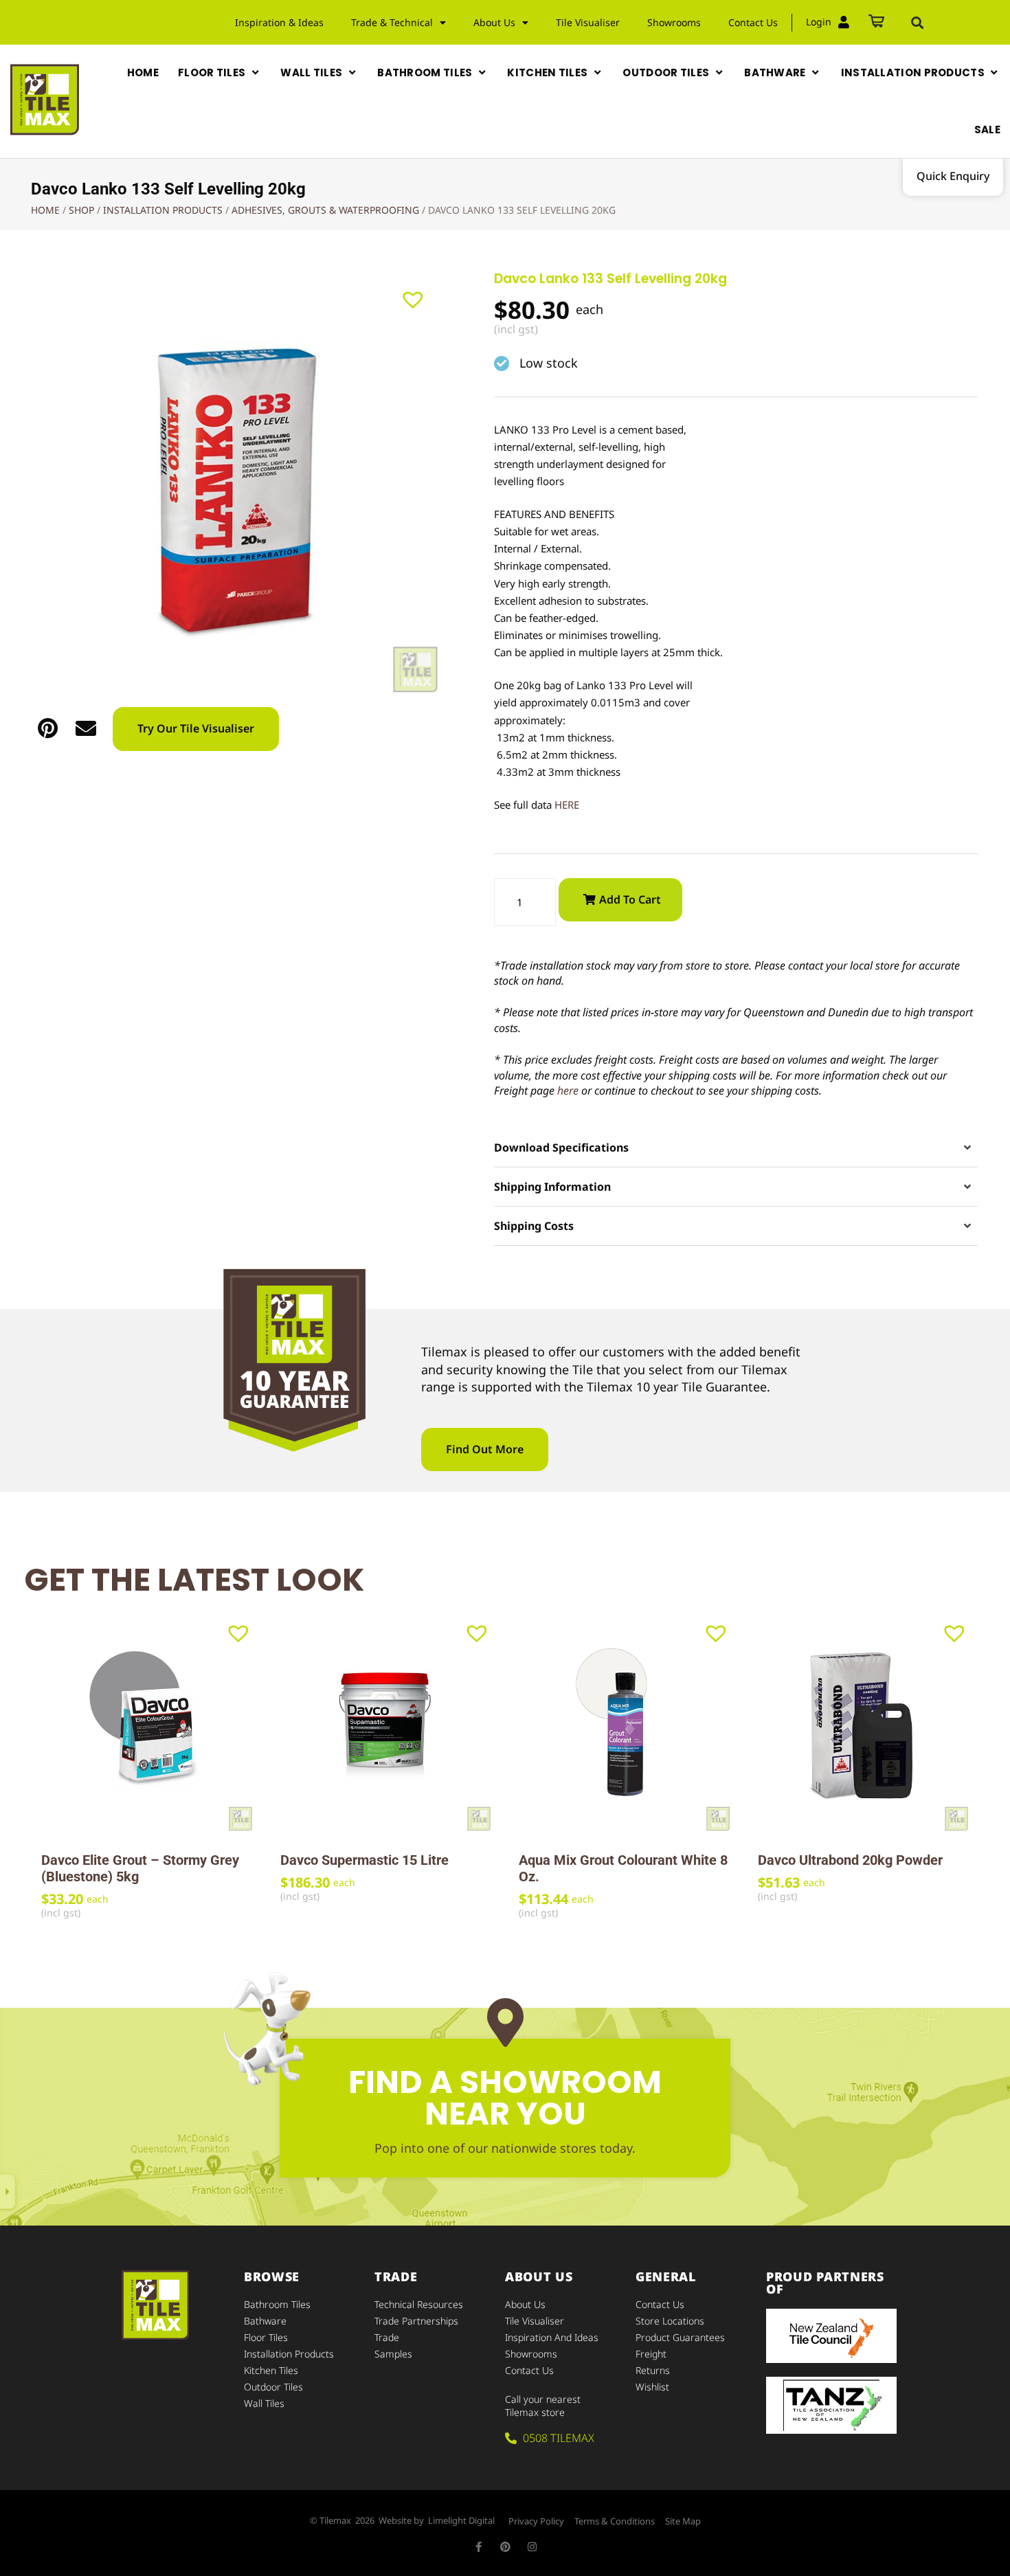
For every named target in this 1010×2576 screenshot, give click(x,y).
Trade (387, 2337)
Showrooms (674, 22)
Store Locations (670, 2321)
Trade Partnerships (416, 2321)
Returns (653, 2370)
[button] (917, 23)
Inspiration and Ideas (552, 2337)
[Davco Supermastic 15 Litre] (386, 1725)
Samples (393, 2354)
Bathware (265, 2321)
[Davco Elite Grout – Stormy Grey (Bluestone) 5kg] (147, 1725)
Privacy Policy (536, 2521)
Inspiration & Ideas (279, 22)
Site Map (683, 2521)
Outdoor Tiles (273, 2387)
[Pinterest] (505, 2547)
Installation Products (163, 210)
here (568, 1090)
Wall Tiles (264, 2403)
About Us (525, 2304)
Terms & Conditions (615, 2521)
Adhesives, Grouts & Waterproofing (325, 210)
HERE (567, 805)
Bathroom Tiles (277, 2304)
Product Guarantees (680, 2337)
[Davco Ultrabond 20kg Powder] (864, 1725)
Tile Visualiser (588, 22)
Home (45, 210)
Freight (651, 2354)
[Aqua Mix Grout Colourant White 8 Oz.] (625, 1725)
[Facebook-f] (479, 2547)
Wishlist (652, 2387)
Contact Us (753, 22)
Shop (81, 210)
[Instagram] (532, 2547)
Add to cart (630, 899)
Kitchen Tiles (271, 2370)
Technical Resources (419, 2304)
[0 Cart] (876, 22)
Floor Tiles (266, 2337)
